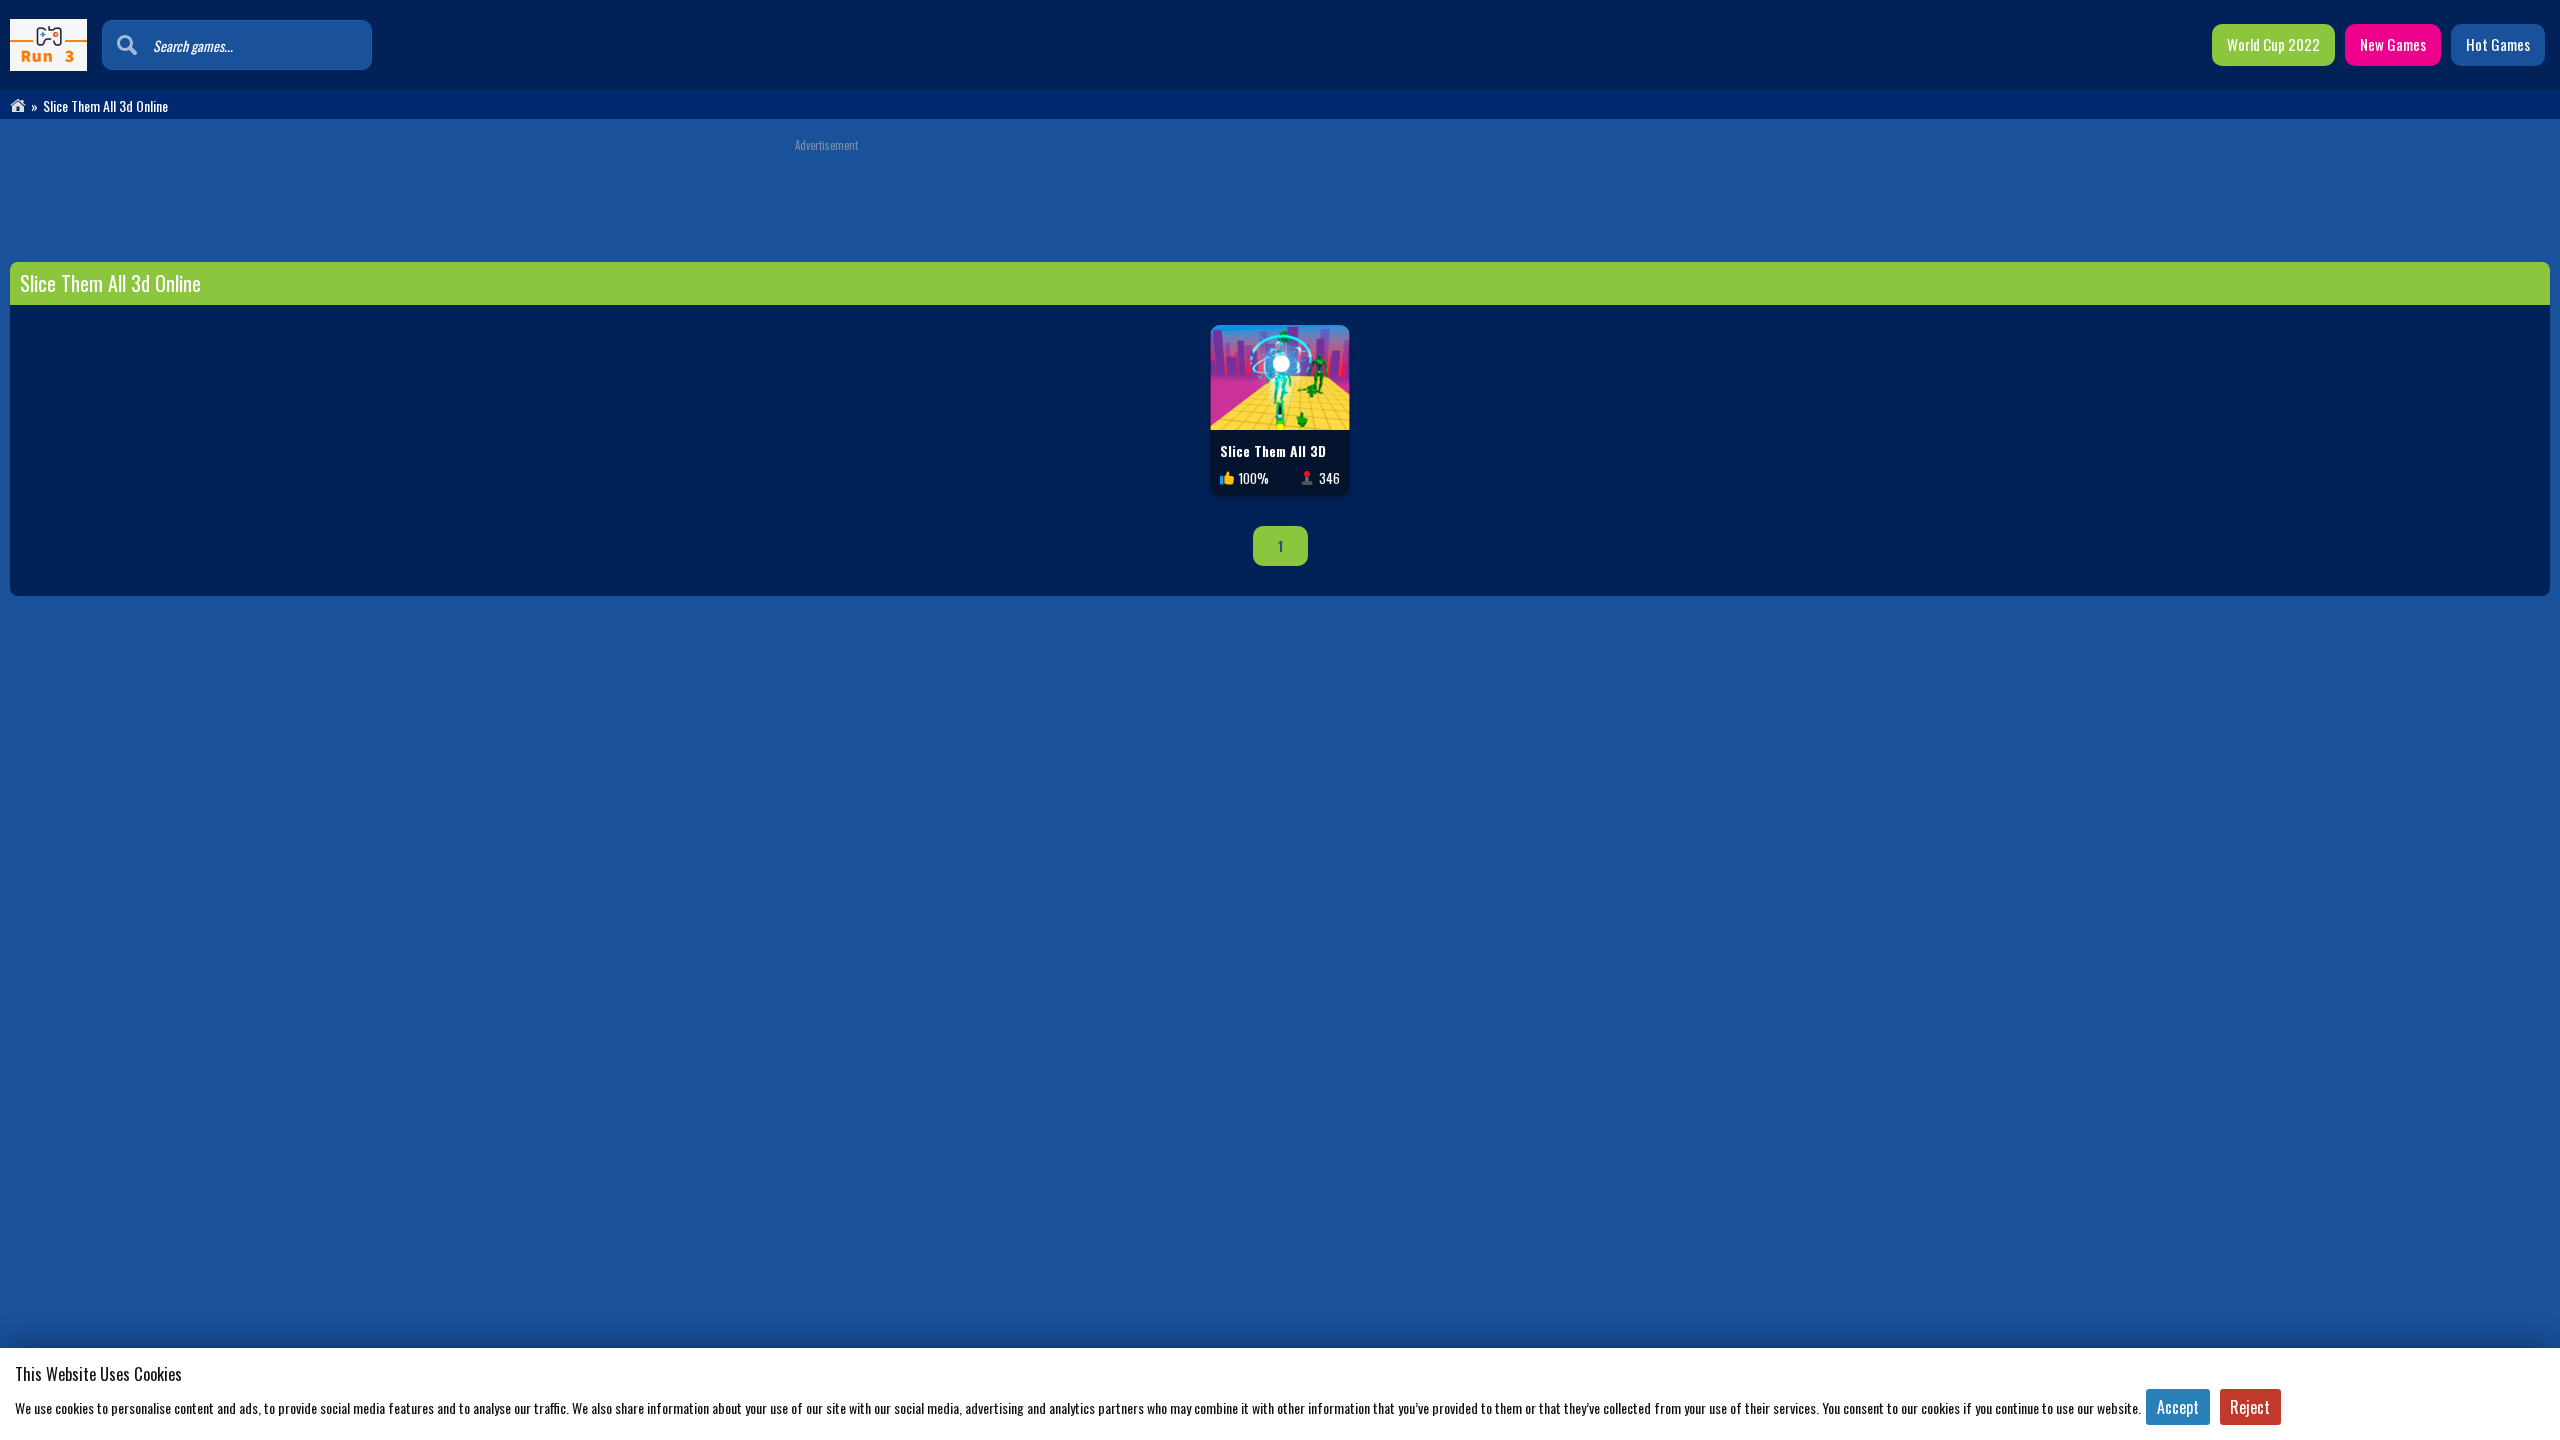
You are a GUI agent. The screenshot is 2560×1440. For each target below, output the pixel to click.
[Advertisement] (1280, 197)
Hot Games (2498, 44)
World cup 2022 (2273, 44)
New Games (2393, 44)
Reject (2250, 1407)
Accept (2178, 1407)
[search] (127, 45)
